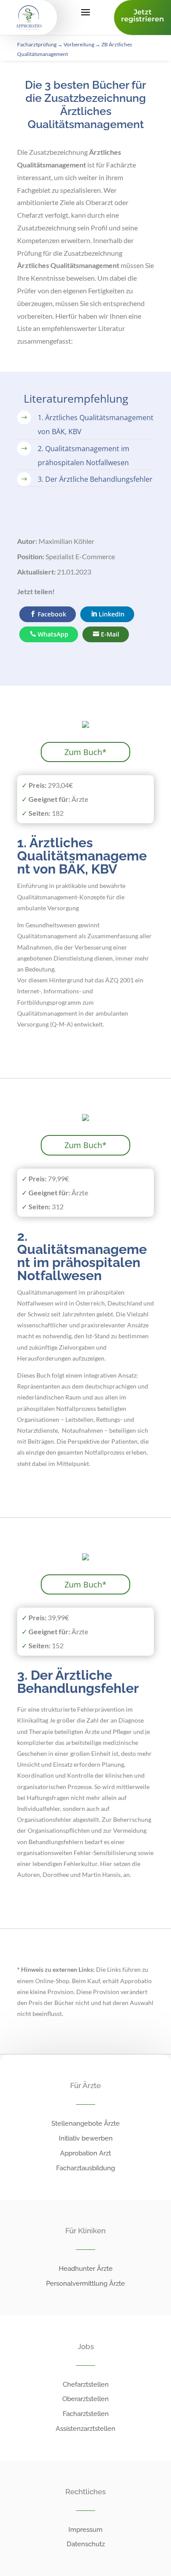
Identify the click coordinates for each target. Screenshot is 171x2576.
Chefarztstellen (86, 2385)
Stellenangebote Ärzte (85, 2123)
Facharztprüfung (37, 44)
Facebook (52, 614)
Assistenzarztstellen (85, 2429)
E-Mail (110, 634)
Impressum (85, 2530)
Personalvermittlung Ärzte (85, 2284)
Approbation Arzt (85, 2153)
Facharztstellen (86, 2414)
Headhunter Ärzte (86, 2269)
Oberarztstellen (85, 2399)
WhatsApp (53, 634)
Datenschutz (86, 2544)
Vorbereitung (79, 44)
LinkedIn (112, 614)
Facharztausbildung (85, 2168)
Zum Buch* (85, 752)
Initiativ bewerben (86, 2138)
